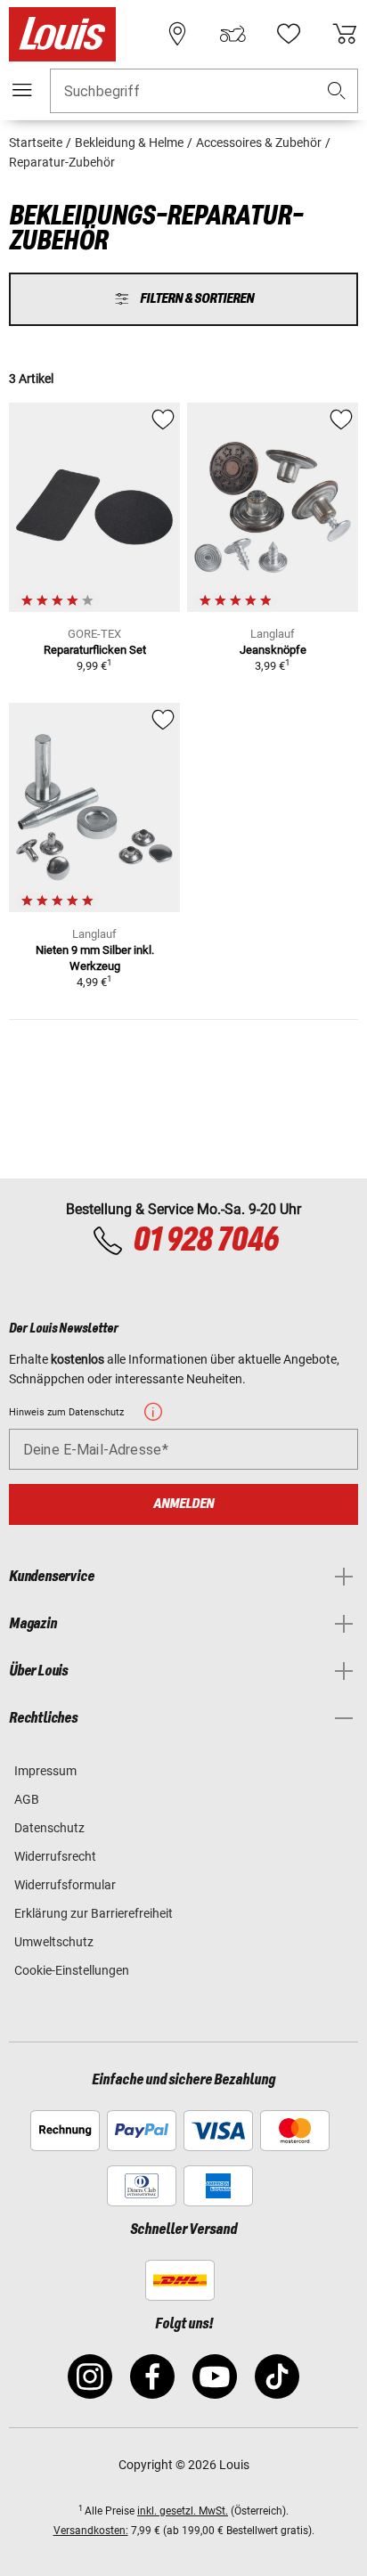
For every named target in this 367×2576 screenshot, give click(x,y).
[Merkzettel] (289, 34)
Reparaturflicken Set (95, 650)
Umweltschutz (54, 1942)
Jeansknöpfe (273, 650)
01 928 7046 (205, 1241)
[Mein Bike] (232, 34)
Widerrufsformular (65, 1885)
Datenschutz (49, 1828)
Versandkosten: (91, 2531)
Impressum (45, 1771)
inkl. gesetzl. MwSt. (183, 2511)
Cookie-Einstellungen (72, 1970)
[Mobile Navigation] (22, 90)
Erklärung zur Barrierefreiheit (94, 1913)
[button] (337, 91)
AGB (27, 1799)
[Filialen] (177, 34)
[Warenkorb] (345, 34)
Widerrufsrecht (55, 1856)
